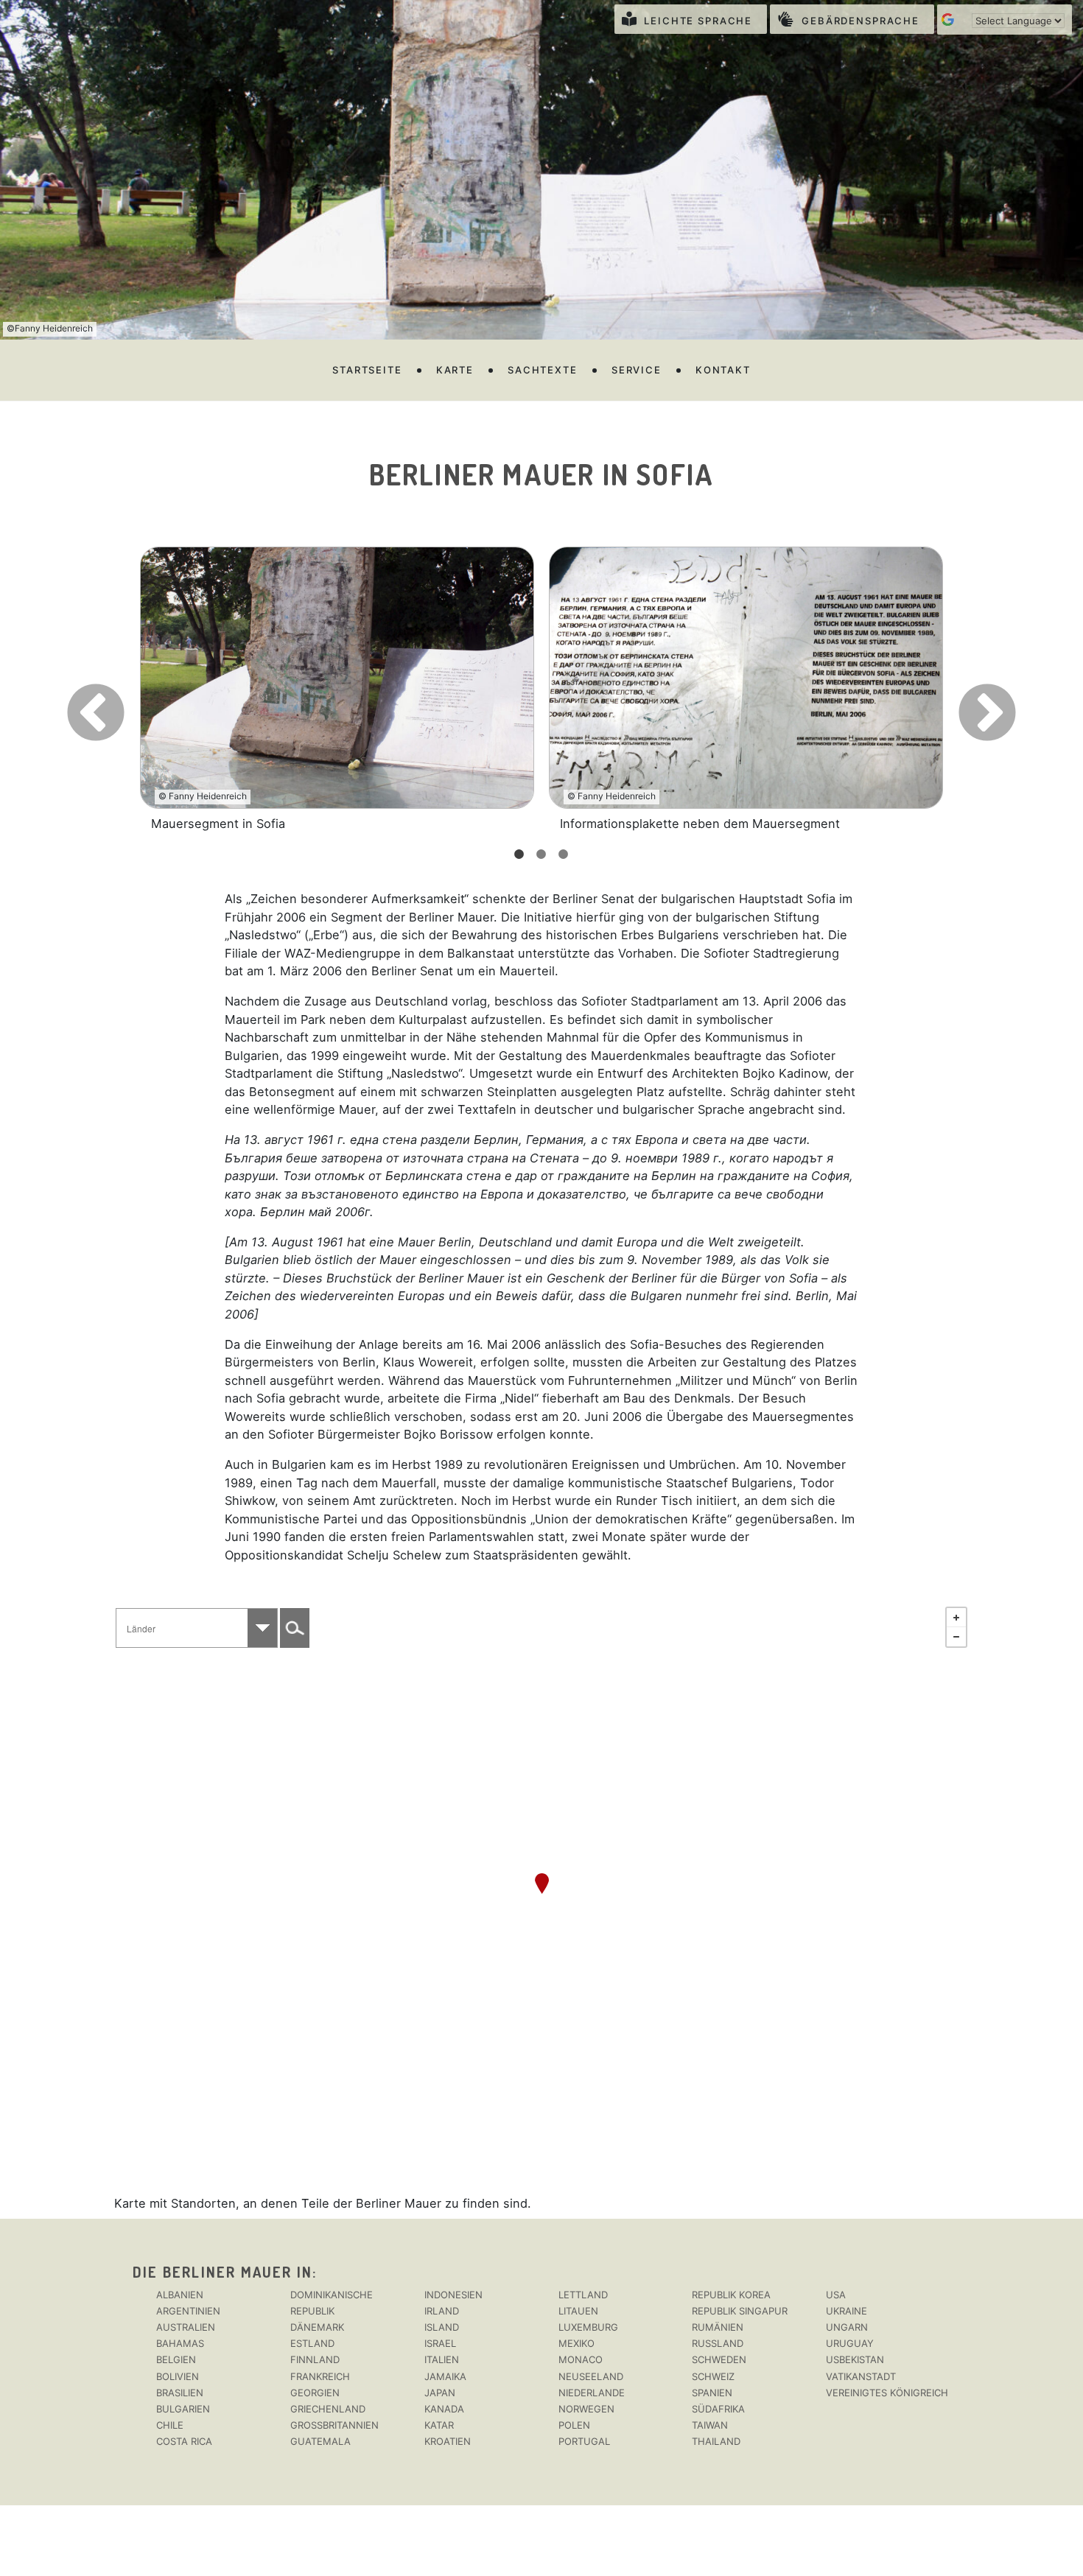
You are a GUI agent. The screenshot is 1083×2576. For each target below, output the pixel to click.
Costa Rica (184, 2441)
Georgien (315, 2393)
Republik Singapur (740, 2311)
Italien (442, 2359)
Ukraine (847, 2311)
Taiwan (710, 2425)
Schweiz (713, 2376)
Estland (312, 2343)
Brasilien (180, 2393)
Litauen (578, 2311)
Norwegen (586, 2409)
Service (637, 370)
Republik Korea (731, 2295)
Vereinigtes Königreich (887, 2393)
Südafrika (718, 2409)
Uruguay (850, 2343)
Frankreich (320, 2376)
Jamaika (445, 2376)
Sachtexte (543, 370)
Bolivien (178, 2376)
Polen (574, 2425)
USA (836, 2295)
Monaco (581, 2359)
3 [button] (564, 854)
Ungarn (847, 2327)
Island (442, 2327)
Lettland (583, 2295)
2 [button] (541, 854)
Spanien (712, 2393)
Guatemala (320, 2441)
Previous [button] (70, 689)
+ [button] (956, 1618)
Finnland (315, 2359)
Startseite (367, 370)
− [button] (956, 1637)
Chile (170, 2425)
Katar (439, 2425)
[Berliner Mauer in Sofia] (542, 1884)
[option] (337, 690)
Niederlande (592, 2393)
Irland (442, 2311)
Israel (440, 2343)
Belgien (176, 2359)
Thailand (716, 2441)
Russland (718, 2343)
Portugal (584, 2441)
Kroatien (448, 2441)
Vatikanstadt (861, 2376)
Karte (455, 370)
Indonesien (453, 2295)
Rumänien (718, 2327)
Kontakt (723, 370)
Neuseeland (591, 2376)
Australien (186, 2327)
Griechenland (328, 2409)
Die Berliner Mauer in (222, 2272)
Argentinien (188, 2311)
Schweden (719, 2359)
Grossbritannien (334, 2425)
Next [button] (961, 689)
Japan (440, 2393)
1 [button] (519, 854)
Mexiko (576, 2343)
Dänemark (317, 2327)
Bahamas (180, 2343)
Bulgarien (183, 2409)
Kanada (444, 2409)
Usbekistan (855, 2359)
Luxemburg (588, 2327)
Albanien (180, 2295)
